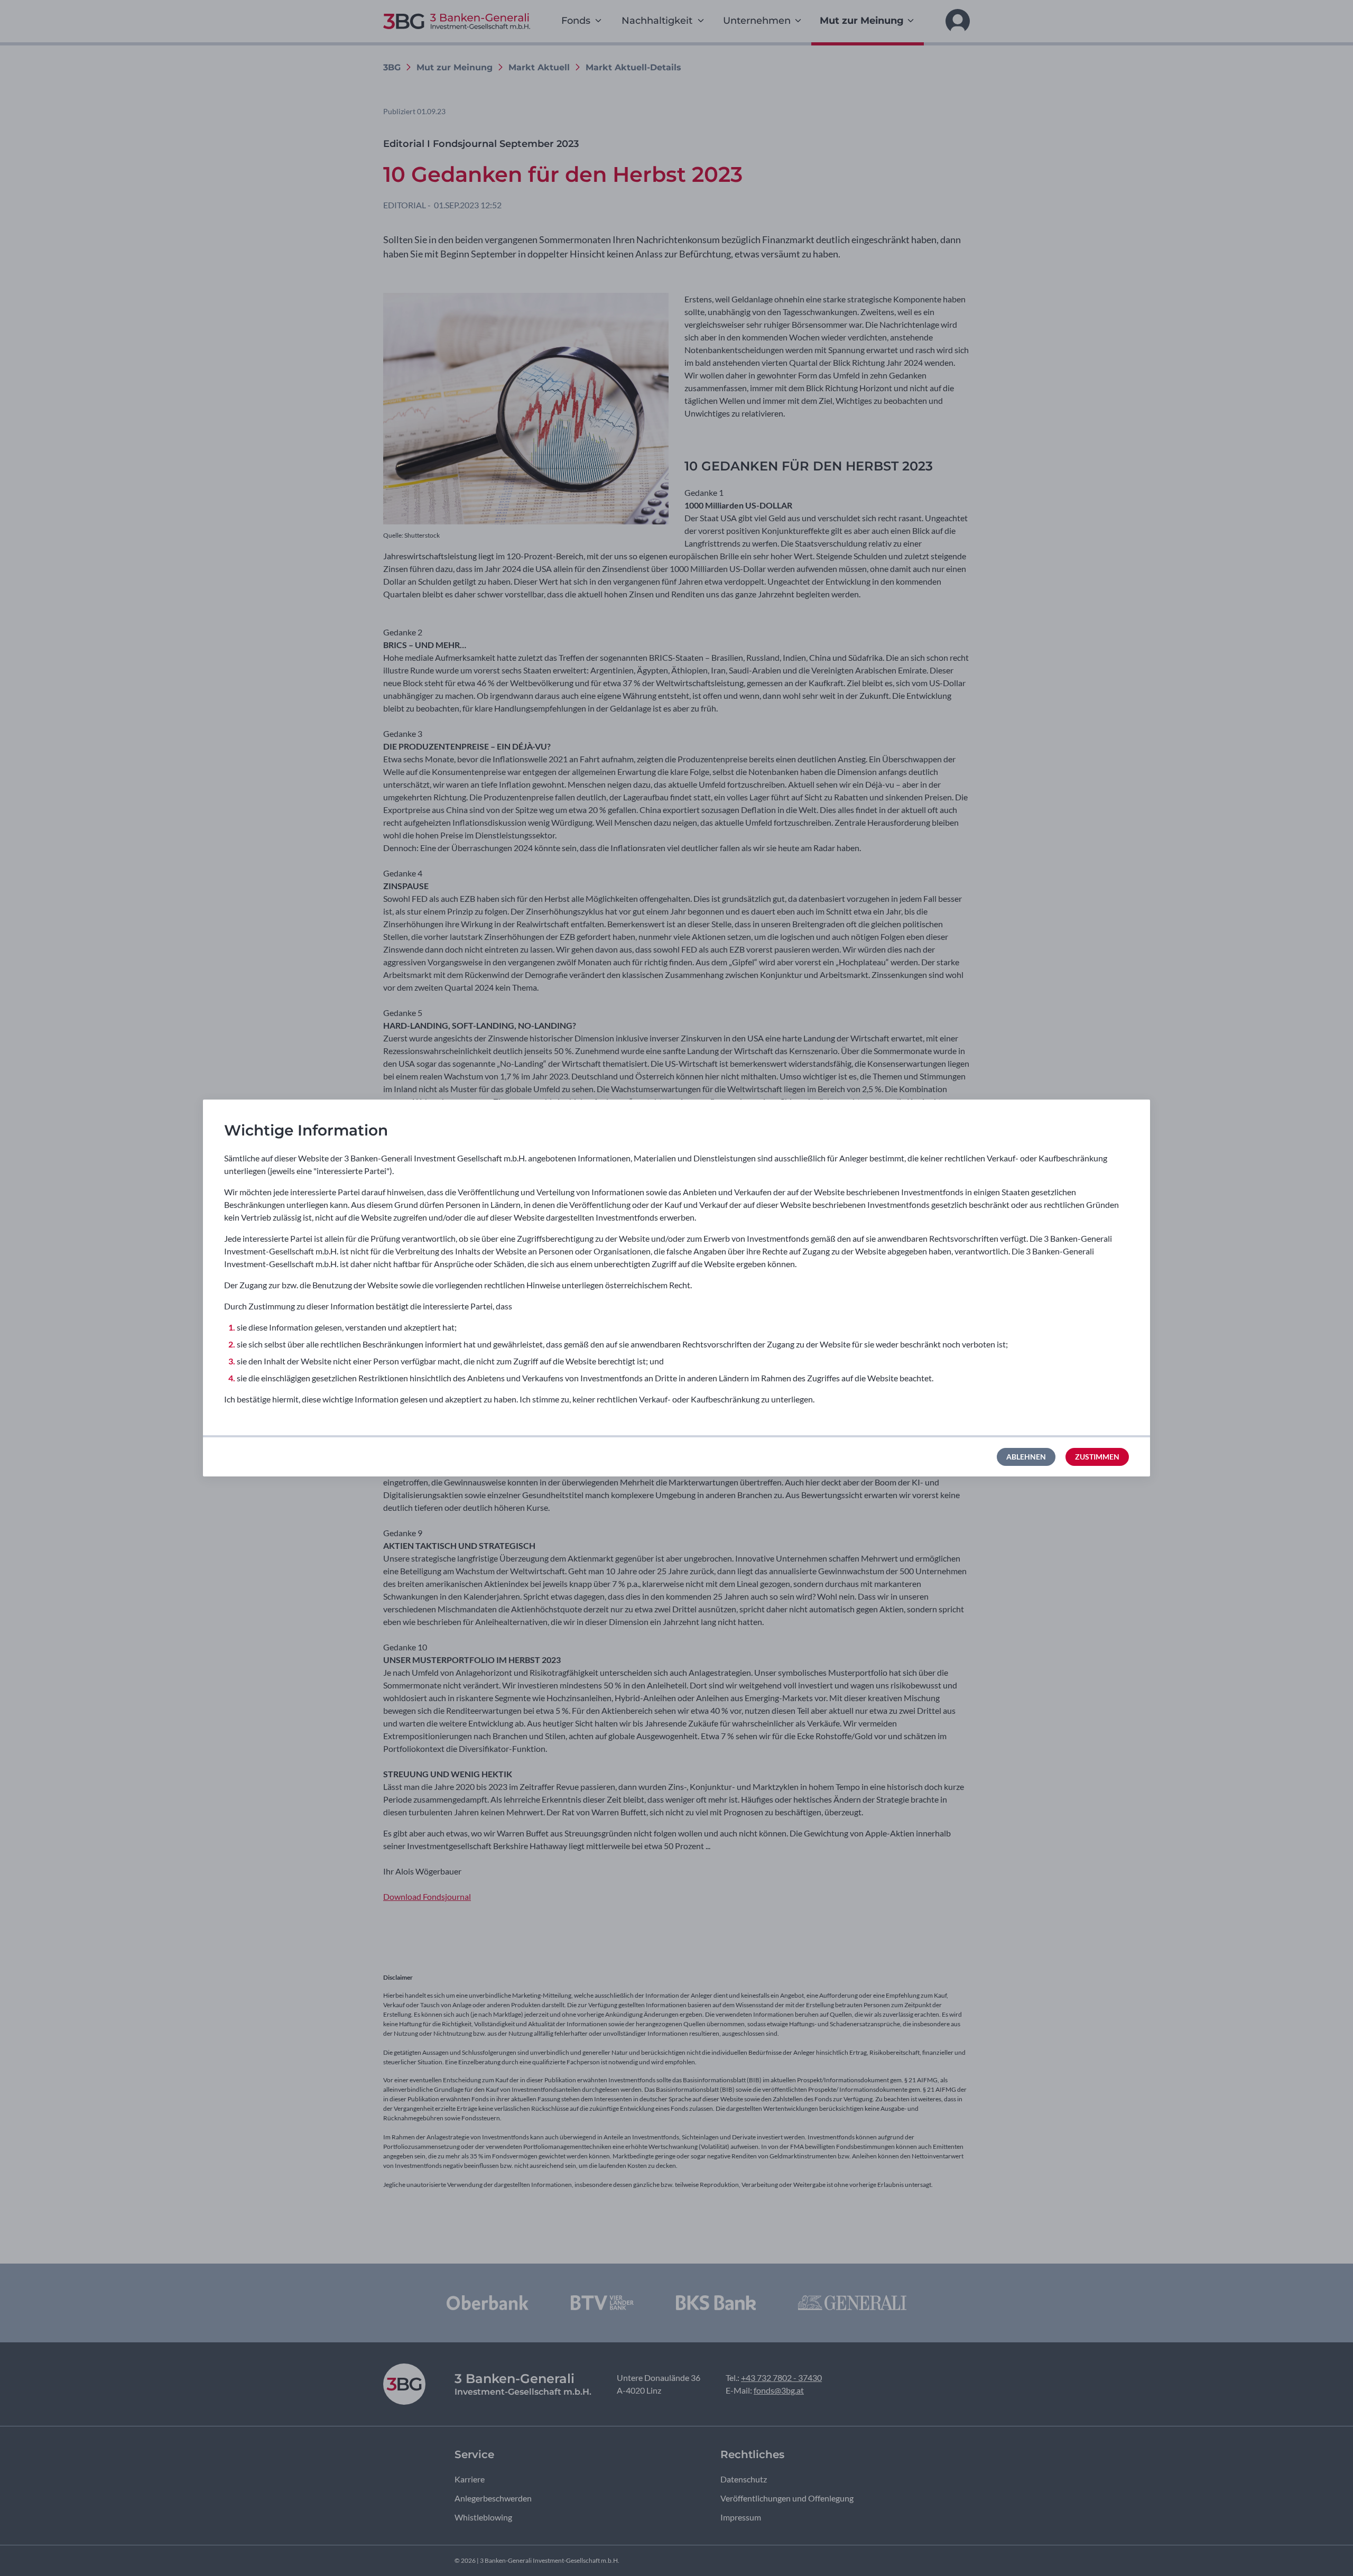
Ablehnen (1026, 1457)
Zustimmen (1097, 1457)
